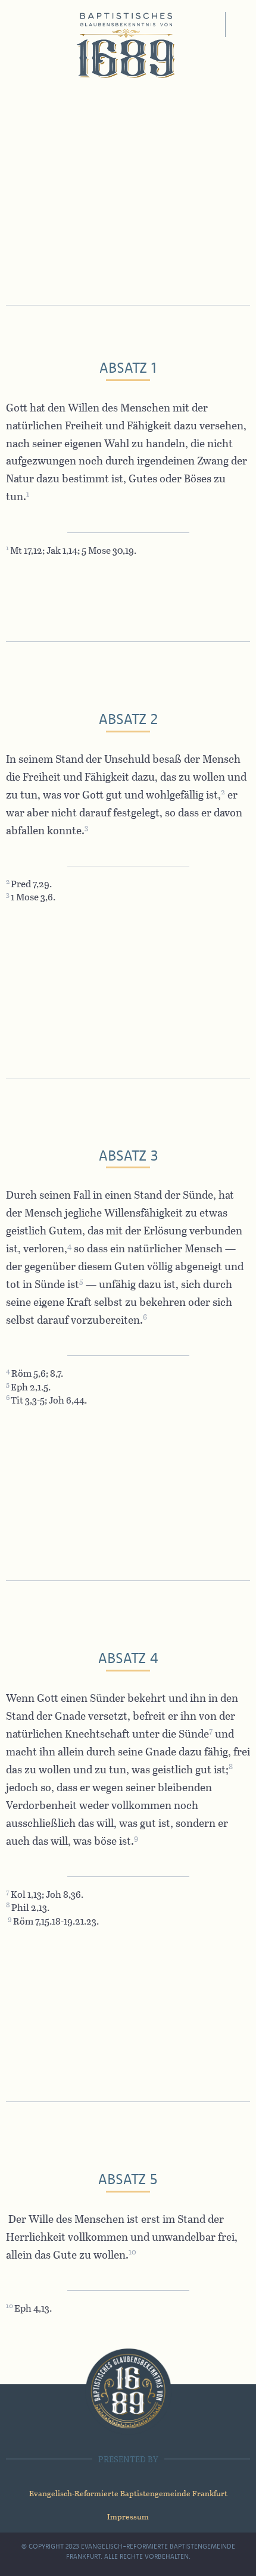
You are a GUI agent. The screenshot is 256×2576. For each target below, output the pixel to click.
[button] (210, 24)
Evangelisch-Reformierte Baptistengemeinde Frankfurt (128, 2493)
